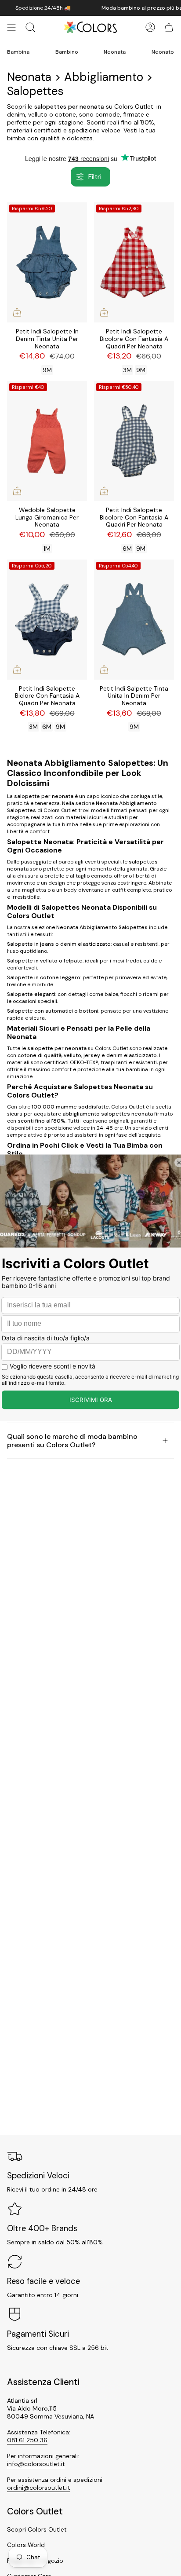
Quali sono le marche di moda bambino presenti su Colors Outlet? (72, 1441)
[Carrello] (169, 27)
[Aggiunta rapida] (17, 312)
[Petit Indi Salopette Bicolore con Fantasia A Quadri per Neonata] (134, 262)
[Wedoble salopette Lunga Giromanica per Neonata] (47, 441)
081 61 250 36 (27, 2440)
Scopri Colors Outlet (37, 2529)
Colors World (26, 2545)
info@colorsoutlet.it (36, 2464)
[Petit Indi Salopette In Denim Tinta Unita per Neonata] (47, 262)
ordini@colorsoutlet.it (39, 2488)
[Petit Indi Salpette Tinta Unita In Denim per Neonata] (134, 620)
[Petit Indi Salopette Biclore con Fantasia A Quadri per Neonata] (47, 620)
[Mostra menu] (11, 27)
